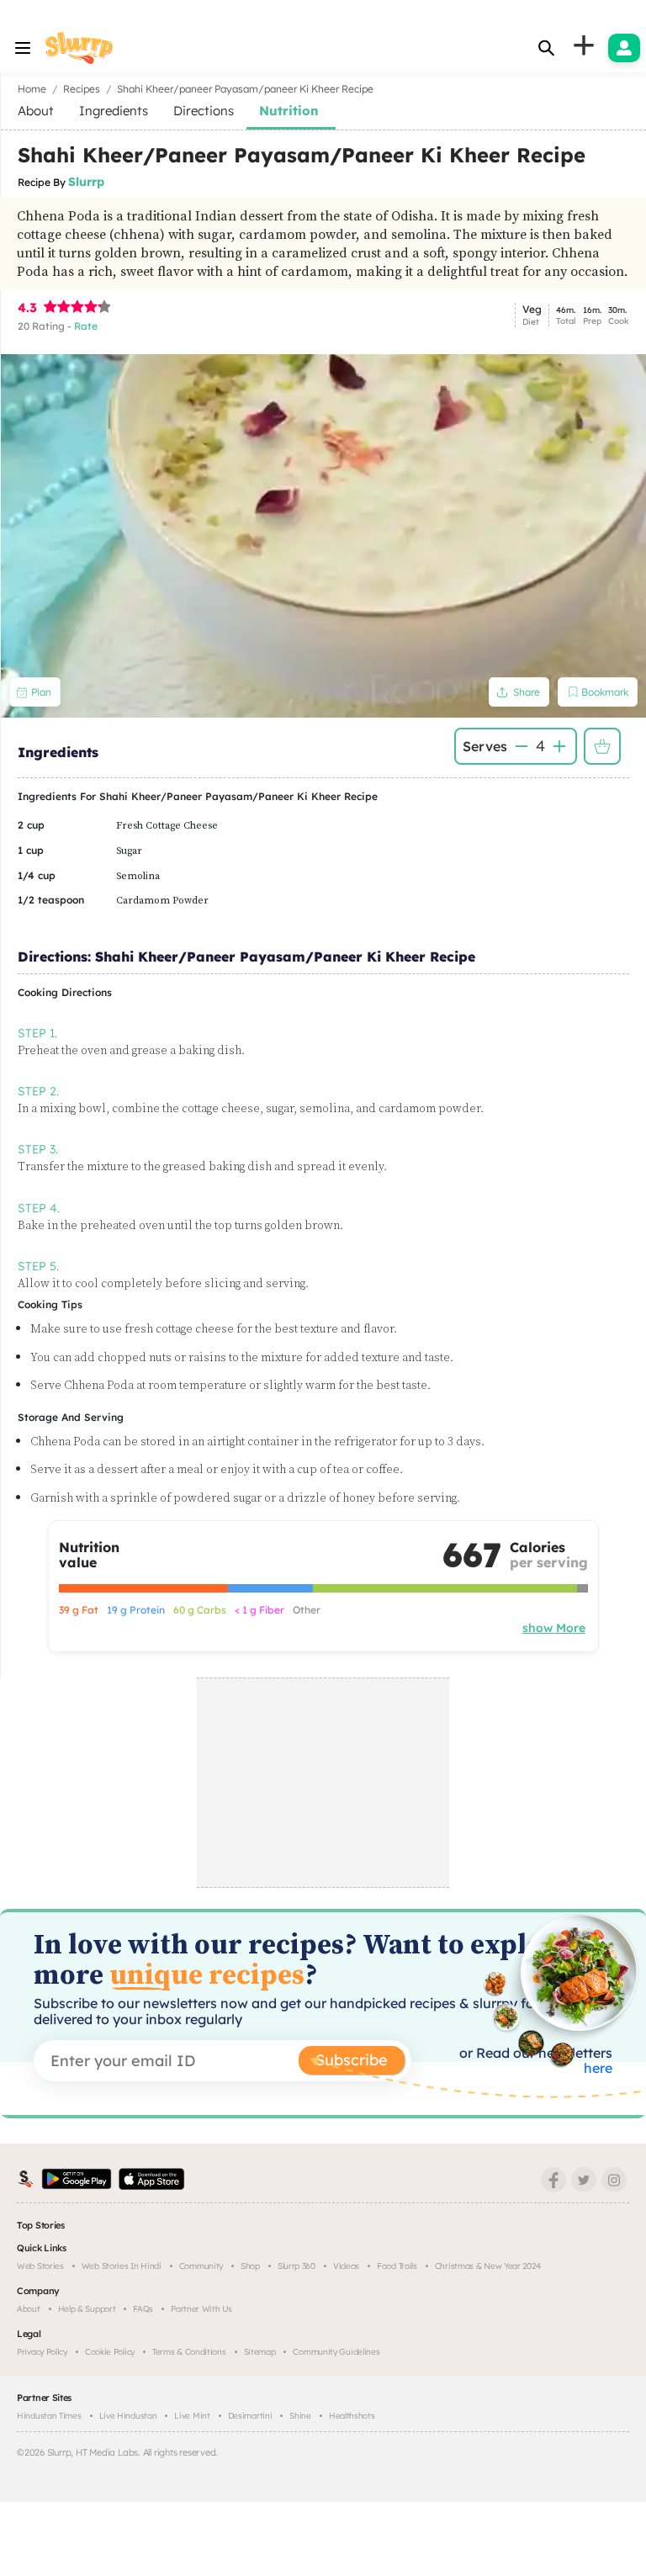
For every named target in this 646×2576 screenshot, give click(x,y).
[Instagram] (614, 2180)
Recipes (82, 89)
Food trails (397, 2266)
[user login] (624, 48)
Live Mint (192, 2416)
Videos (346, 2266)
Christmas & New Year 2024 (488, 2266)
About (29, 2309)
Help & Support (87, 2309)
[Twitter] (584, 2180)
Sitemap (260, 2352)
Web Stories (40, 2266)
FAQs (143, 2309)
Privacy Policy (42, 2352)
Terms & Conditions (189, 2352)
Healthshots (352, 2416)
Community (201, 2266)
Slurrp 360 (297, 2266)
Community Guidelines (336, 2352)
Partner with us (201, 2309)
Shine (300, 2416)
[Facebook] (553, 2180)
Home (32, 89)
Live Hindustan (128, 2416)
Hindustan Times (49, 2416)
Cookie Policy (110, 2352)
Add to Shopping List (602, 746)
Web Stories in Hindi (122, 2266)
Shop (250, 2266)
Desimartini (250, 2416)
